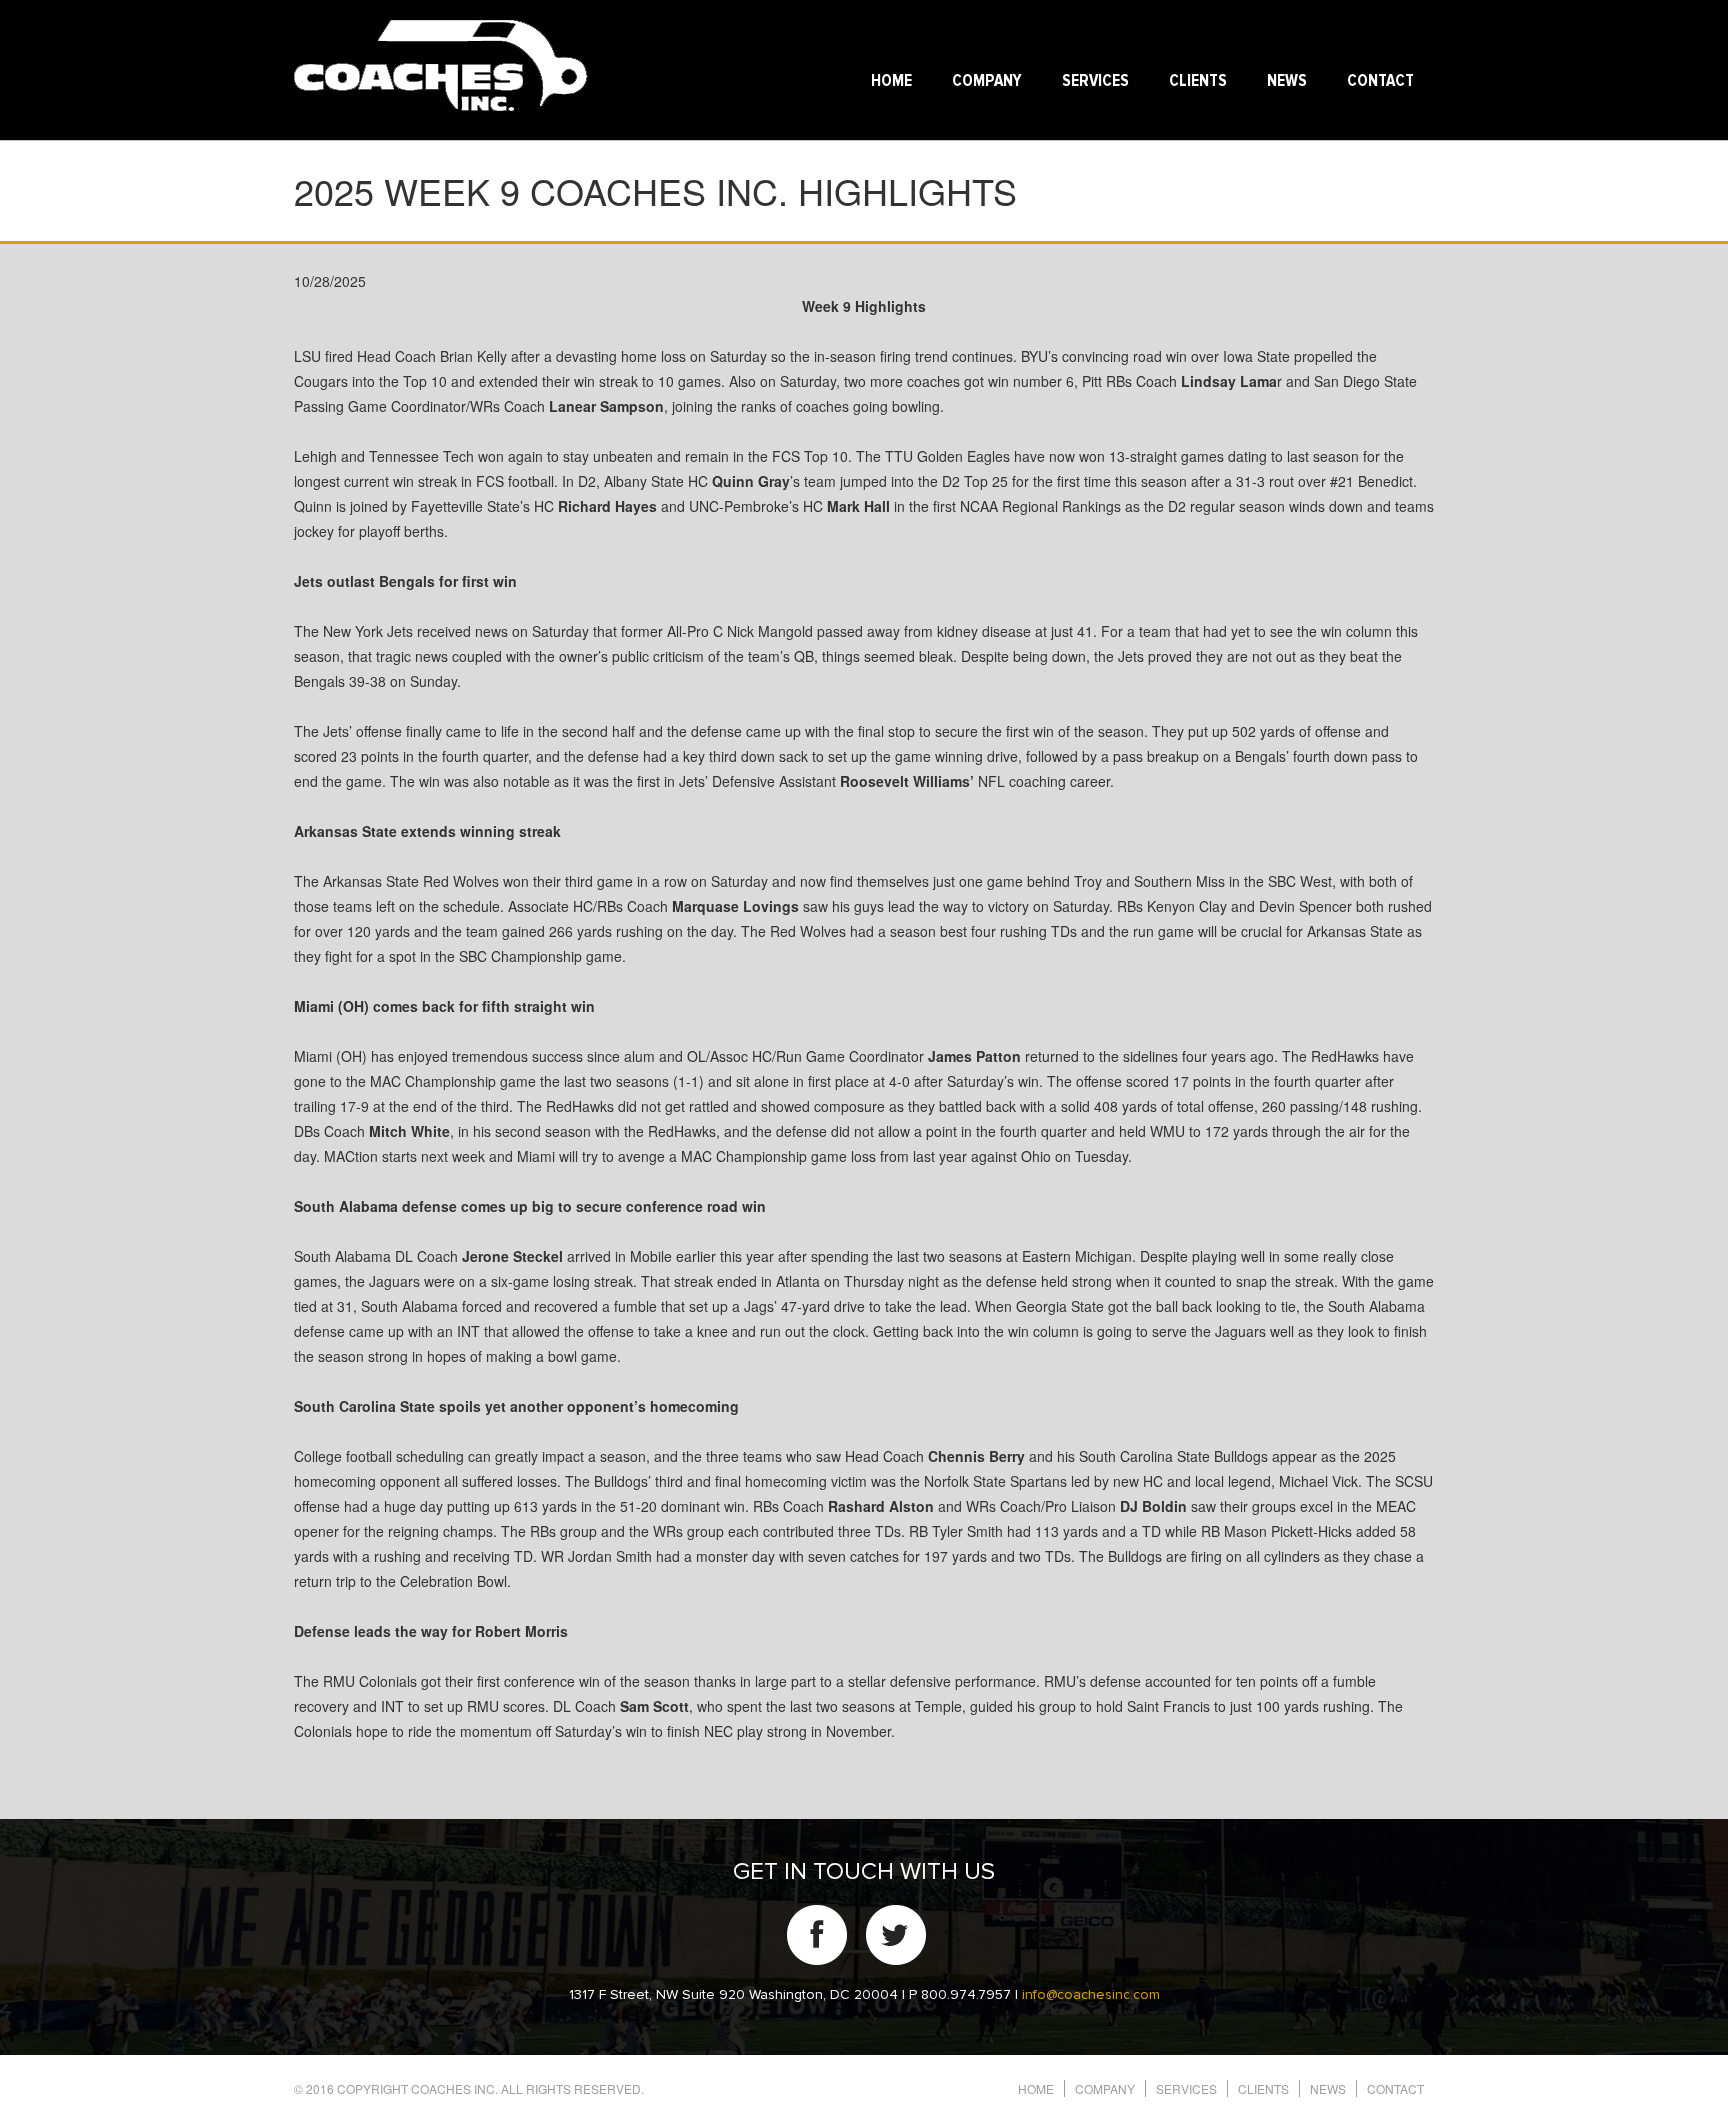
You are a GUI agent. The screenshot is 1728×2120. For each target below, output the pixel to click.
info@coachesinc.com (1091, 1995)
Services (1095, 81)
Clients (1198, 81)
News (1287, 81)
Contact (1380, 81)
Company (987, 81)
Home (891, 81)
